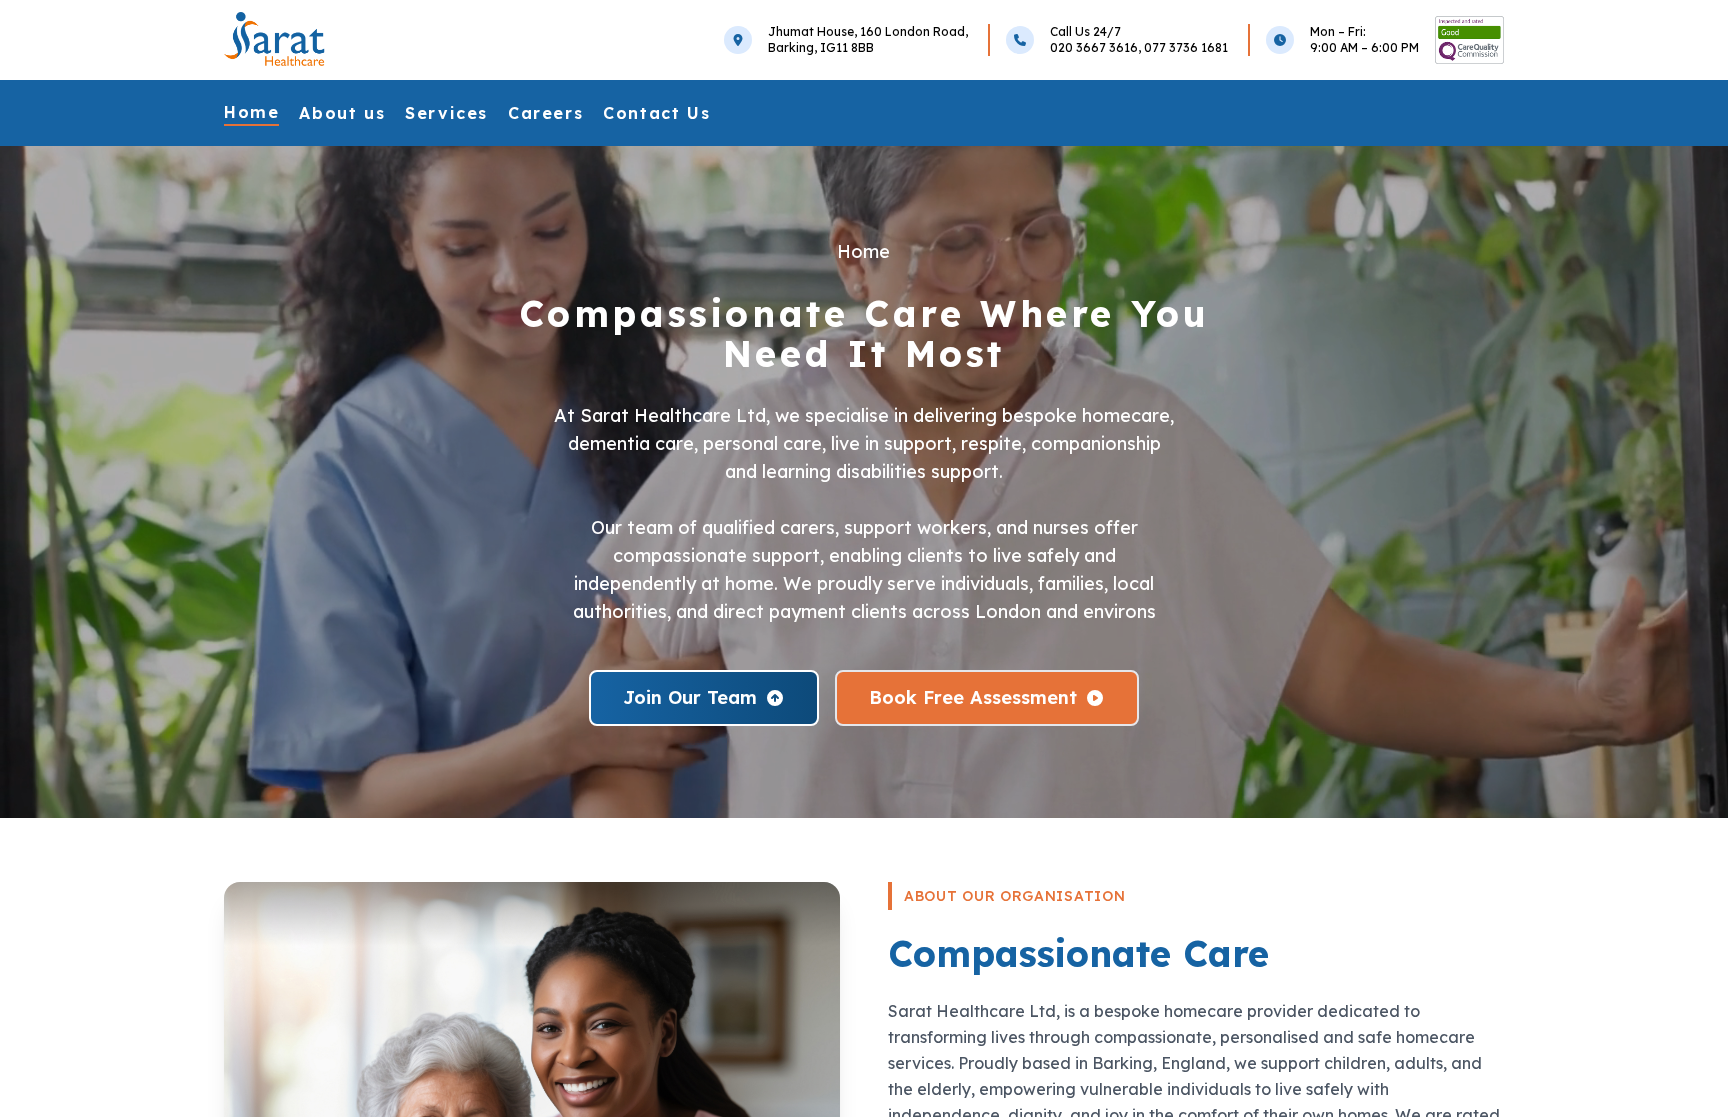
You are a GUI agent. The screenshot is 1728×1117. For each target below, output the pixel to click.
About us (342, 113)
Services (446, 113)
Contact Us (656, 113)
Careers (545, 113)
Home (251, 112)
